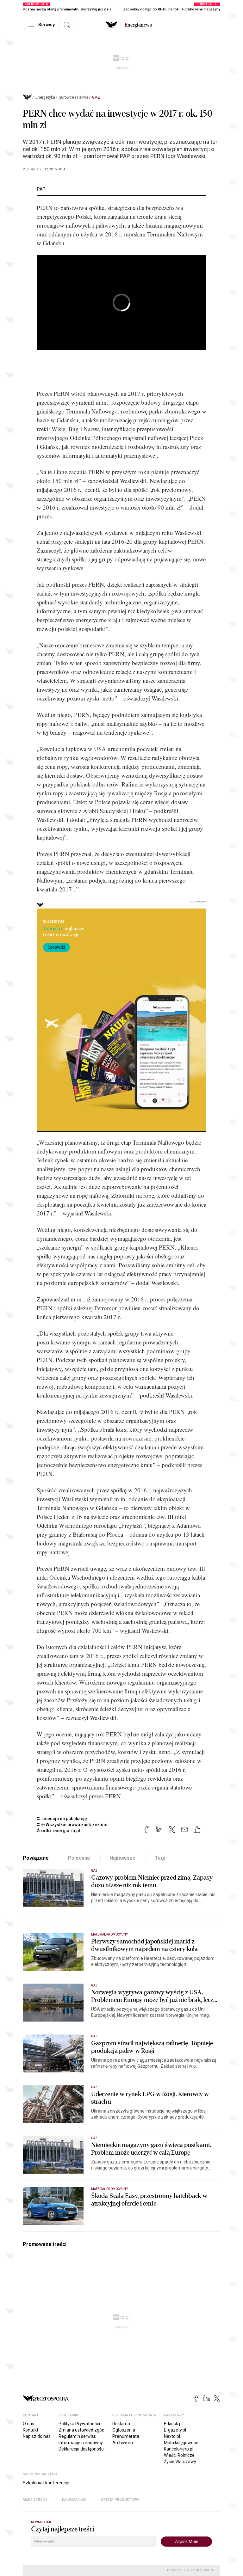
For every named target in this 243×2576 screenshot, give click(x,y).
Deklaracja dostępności (81, 2449)
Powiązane (36, 1858)
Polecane (79, 1858)
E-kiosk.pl (173, 2424)
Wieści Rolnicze (179, 2455)
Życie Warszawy (180, 2462)
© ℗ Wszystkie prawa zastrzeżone (72, 1825)
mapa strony (35, 2500)
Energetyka (45, 97)
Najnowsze (122, 1858)
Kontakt (31, 2430)
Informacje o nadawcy (81, 2443)
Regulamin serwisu (78, 2436)
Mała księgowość (181, 2443)
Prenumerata (126, 2436)
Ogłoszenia (124, 2430)
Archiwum (123, 2443)
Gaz (96, 97)
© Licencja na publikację (62, 1819)
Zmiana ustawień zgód (81, 2430)
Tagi (160, 1858)
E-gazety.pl (175, 2430)
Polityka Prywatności (79, 2424)
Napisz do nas (37, 2436)
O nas (28, 2424)
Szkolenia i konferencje (46, 2483)
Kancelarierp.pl (179, 2449)
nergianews (138, 25)
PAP (41, 189)
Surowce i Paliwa (74, 97)
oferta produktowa (120, 2500)
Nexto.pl (172, 2436)
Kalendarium (74, 2500)
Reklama (121, 2424)
